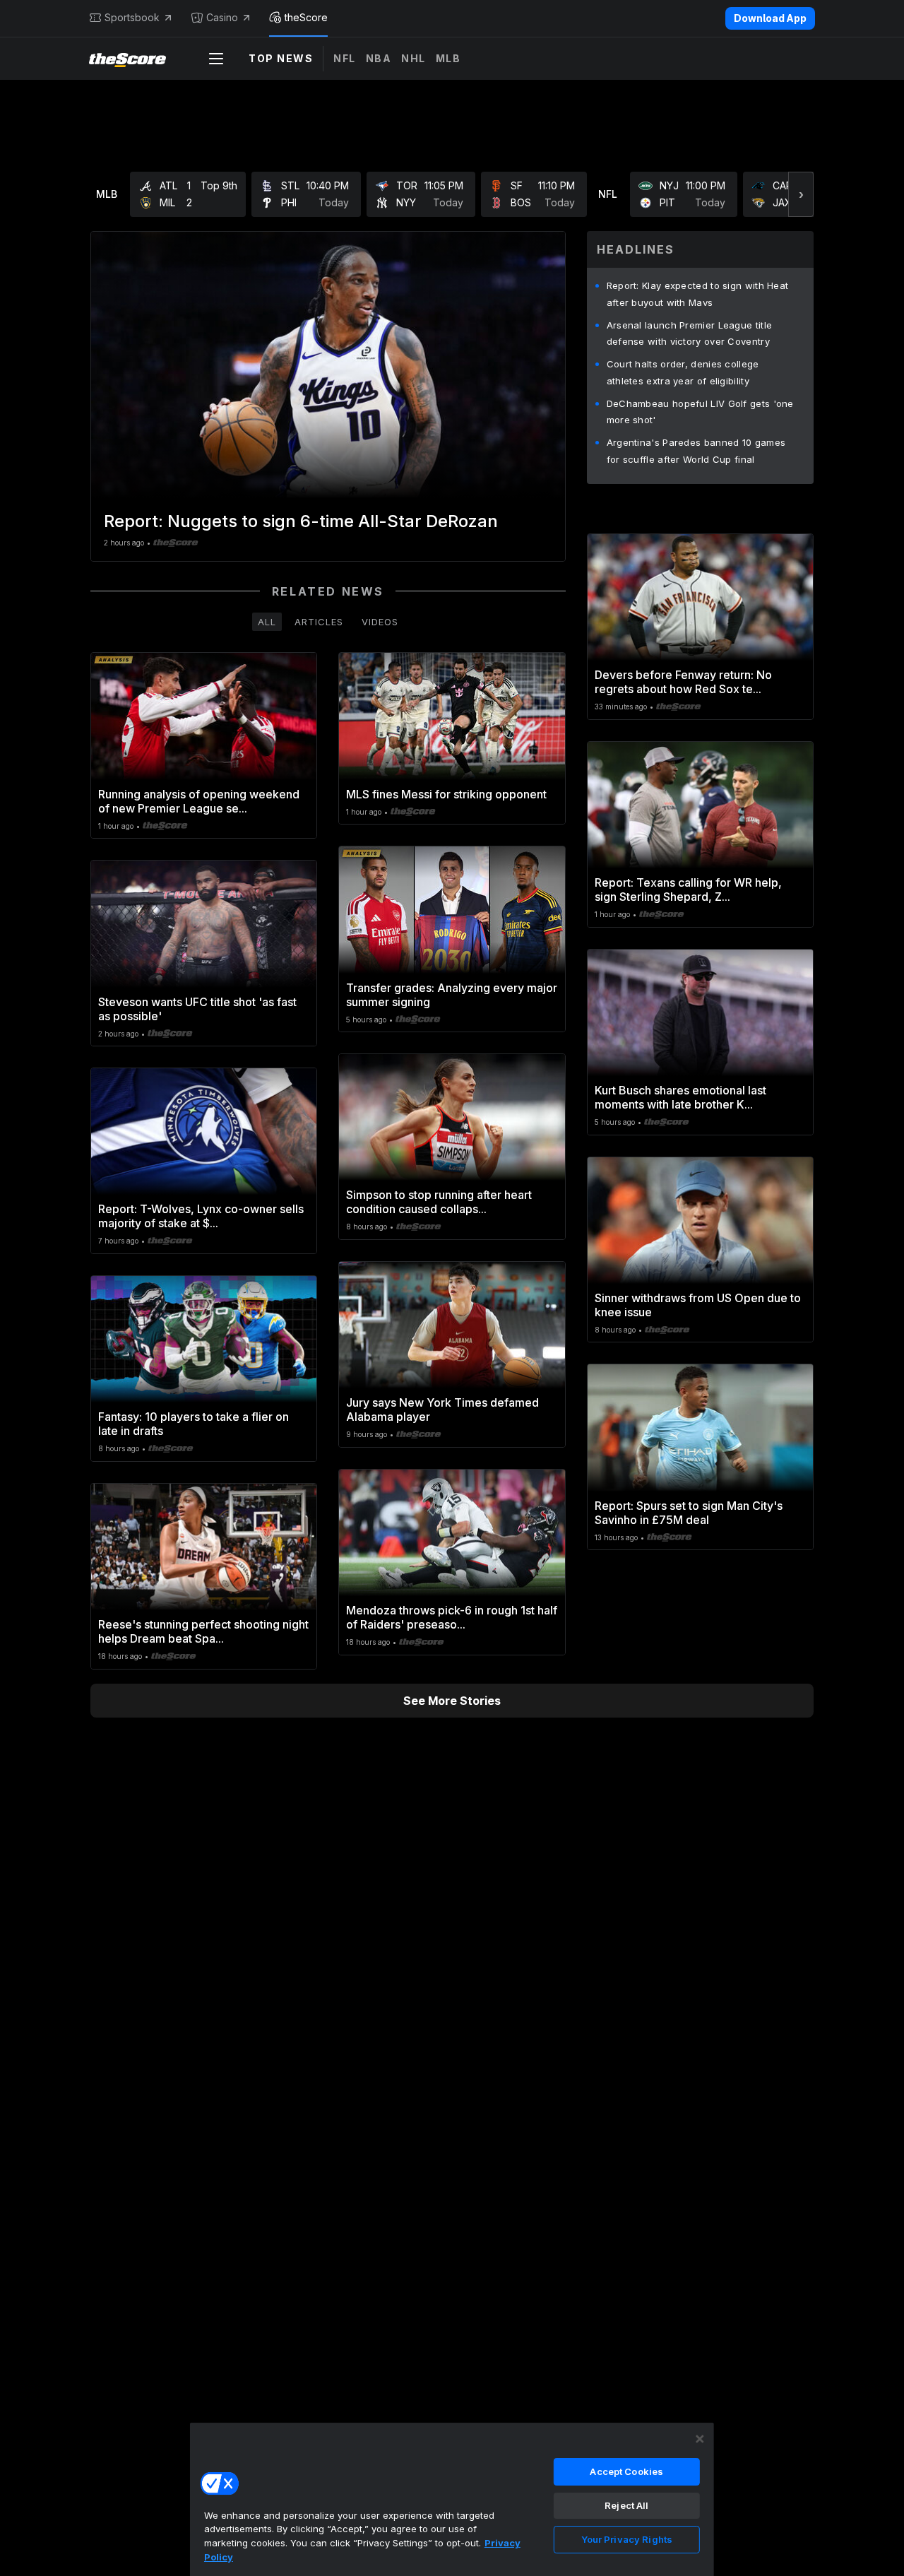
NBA (379, 58)
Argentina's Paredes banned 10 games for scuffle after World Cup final (696, 451)
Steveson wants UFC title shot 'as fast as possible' (197, 1009)
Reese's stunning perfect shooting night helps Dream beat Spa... (203, 1631)
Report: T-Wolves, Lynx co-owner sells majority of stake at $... (201, 1216)
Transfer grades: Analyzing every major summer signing (452, 995)
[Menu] (216, 59)
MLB (448, 58)
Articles (319, 622)
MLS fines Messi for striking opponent (446, 794)
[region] (452, 2499)
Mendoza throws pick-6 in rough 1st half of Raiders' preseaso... (452, 1617)
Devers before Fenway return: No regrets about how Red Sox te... (683, 682)
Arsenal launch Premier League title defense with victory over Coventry (690, 333)
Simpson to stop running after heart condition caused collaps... (439, 1202)
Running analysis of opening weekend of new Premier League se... (199, 801)
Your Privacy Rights (627, 2539)
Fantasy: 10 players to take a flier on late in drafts (194, 1424)
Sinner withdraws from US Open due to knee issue (698, 1305)
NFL (345, 58)
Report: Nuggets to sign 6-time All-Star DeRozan (301, 521)
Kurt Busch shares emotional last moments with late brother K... (680, 1097)
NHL (414, 58)
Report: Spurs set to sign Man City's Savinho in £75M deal (689, 1513)
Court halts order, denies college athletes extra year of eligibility (683, 372)
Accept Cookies (626, 2471)
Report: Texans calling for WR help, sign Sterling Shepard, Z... (688, 890)
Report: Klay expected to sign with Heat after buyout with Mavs (698, 294)
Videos (380, 622)
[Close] (700, 2439)
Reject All (626, 2505)
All (267, 622)
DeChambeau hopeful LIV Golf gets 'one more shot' (700, 412)
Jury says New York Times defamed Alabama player (442, 1410)
